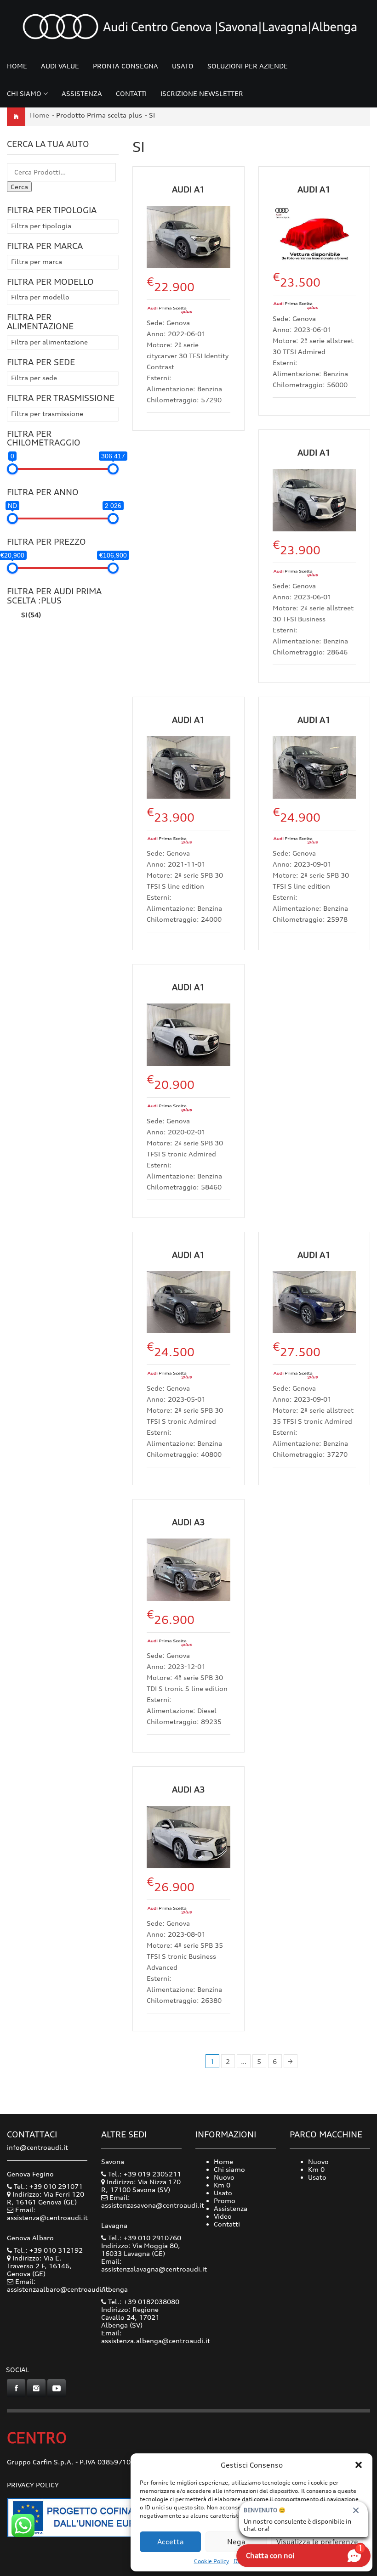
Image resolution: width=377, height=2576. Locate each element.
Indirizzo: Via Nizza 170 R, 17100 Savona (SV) (141, 2186)
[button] (359, 2465)
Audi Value (60, 66)
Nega (236, 2542)
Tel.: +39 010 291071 (47, 2186)
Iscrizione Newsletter (202, 93)
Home (17, 66)
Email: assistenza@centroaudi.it (47, 2214)
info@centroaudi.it (37, 2147)
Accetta (171, 2542)
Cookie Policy (211, 2561)
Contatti (131, 93)
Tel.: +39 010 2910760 (144, 2238)
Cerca (19, 187)
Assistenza (82, 93)
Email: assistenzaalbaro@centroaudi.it (58, 2285)
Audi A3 (188, 1522)
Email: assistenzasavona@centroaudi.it (153, 2201)
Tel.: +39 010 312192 (47, 2250)
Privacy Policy (33, 2485)
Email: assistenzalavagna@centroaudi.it (154, 2265)
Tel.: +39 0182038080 (143, 2302)
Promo (225, 2201)
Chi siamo (24, 93)
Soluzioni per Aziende (248, 66)
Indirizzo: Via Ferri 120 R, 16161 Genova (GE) (46, 2198)
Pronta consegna (126, 66)
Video (223, 2216)
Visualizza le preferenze (317, 2542)
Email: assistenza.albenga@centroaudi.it (156, 2337)
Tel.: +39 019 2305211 (144, 2174)
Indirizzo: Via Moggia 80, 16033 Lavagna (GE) (141, 2249)
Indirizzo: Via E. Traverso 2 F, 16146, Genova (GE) (39, 2266)
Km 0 (222, 2185)
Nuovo (224, 2177)
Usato (183, 66)
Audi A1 (188, 189)
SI (31, 615)
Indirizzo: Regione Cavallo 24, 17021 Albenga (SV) (130, 2317)
